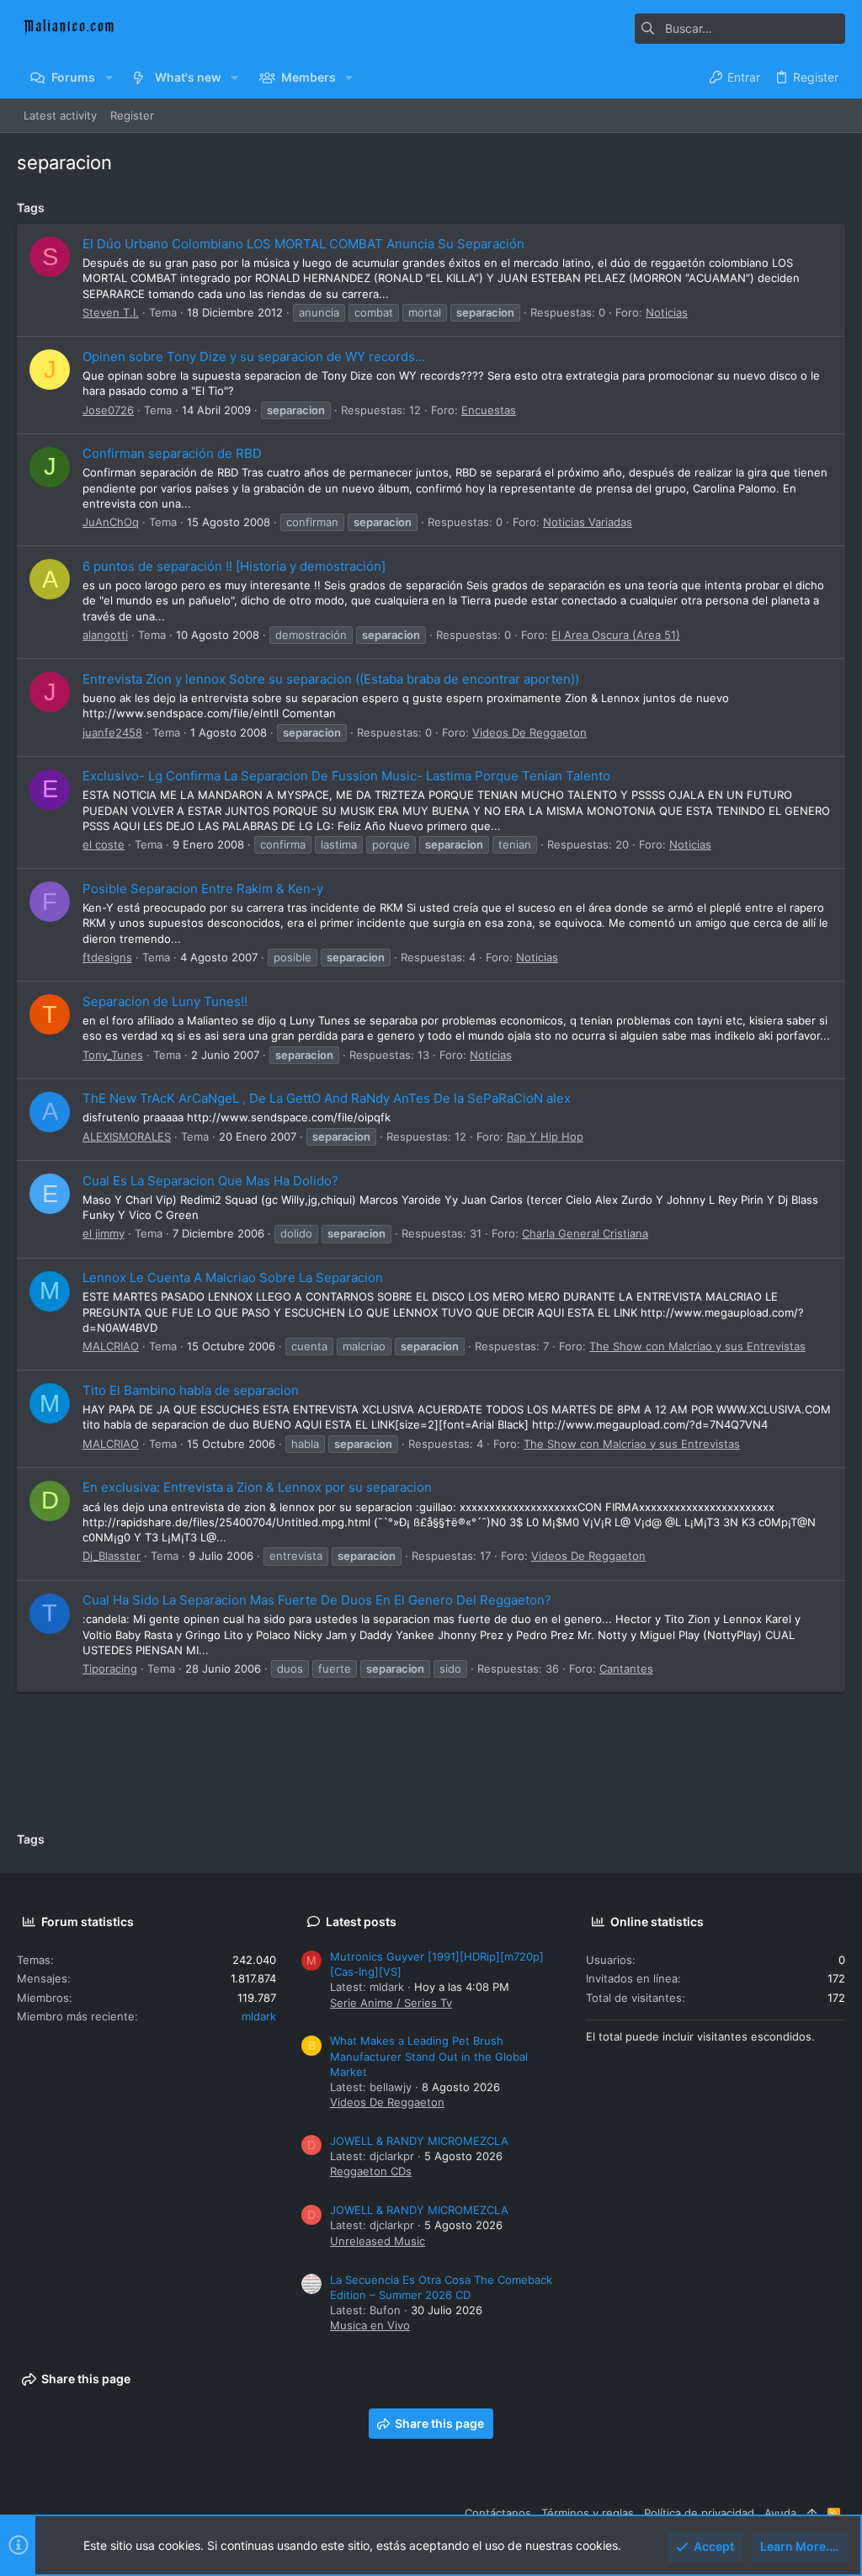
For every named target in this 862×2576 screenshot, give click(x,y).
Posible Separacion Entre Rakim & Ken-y (203, 889)
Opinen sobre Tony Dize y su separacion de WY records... (254, 357)
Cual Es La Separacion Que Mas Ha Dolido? (210, 1181)
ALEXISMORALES (127, 1136)
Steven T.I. (111, 312)
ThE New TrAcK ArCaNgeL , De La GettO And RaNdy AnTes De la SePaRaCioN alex (327, 1098)
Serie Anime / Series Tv (391, 2003)
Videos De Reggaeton (529, 732)
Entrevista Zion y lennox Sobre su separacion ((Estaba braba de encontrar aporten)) (331, 679)
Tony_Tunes (113, 1055)
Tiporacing (110, 1669)
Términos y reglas (588, 2513)
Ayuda (780, 2513)
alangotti (105, 635)
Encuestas (489, 410)
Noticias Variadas (588, 522)
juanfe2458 (112, 732)
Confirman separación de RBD (172, 453)
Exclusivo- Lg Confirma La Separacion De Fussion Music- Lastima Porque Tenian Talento (346, 776)
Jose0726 (108, 410)
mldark (259, 2016)
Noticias (667, 312)
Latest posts (361, 1921)
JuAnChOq (111, 522)
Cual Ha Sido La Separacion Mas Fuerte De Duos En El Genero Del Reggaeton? (317, 1600)
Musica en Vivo (370, 2325)
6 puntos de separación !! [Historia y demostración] (234, 566)
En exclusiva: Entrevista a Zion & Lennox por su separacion (257, 1487)
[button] (108, 77)
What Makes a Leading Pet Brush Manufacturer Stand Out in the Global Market (429, 2056)
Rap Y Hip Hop (545, 1136)
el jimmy (104, 1233)
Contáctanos (498, 2513)
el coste (104, 844)
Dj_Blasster (112, 1556)
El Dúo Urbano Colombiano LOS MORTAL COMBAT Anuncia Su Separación (303, 244)
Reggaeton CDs (371, 2171)
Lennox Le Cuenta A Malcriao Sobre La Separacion (233, 1277)
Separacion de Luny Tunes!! (165, 1001)
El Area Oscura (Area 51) (616, 635)
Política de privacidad (699, 2513)
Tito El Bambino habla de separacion (191, 1390)
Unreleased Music (378, 2241)
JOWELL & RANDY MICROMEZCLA (419, 2141)
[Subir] (812, 2513)
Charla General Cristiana (585, 1233)
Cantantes (626, 1669)
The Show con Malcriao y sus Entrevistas (697, 1346)
